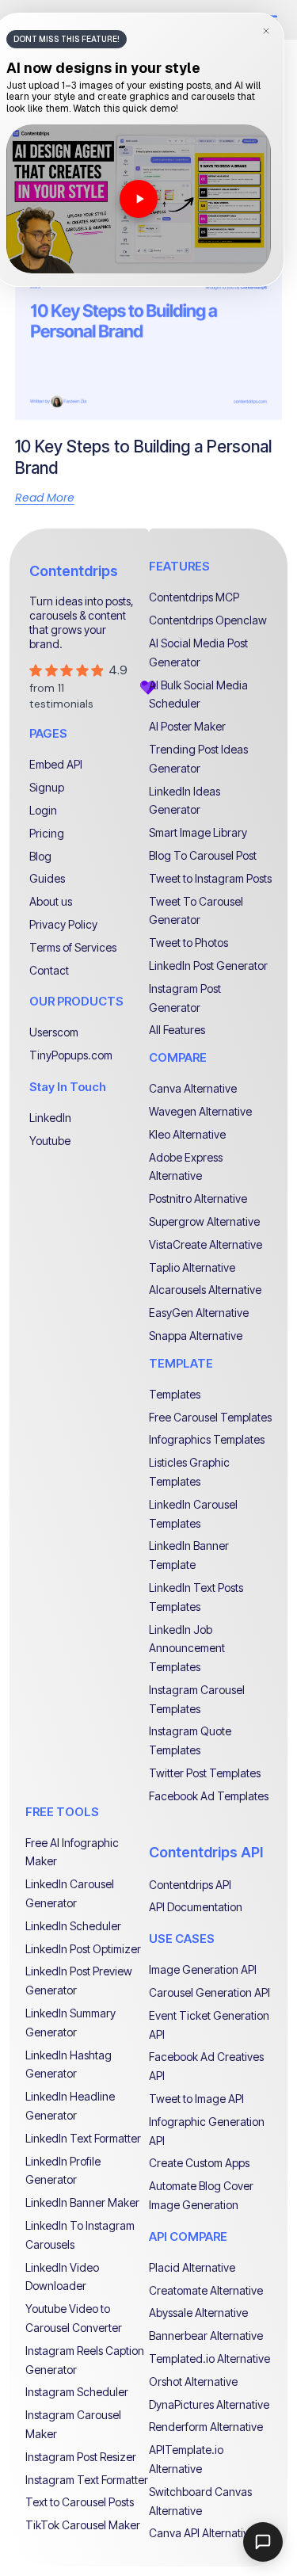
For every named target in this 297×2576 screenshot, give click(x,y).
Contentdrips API (206, 1852)
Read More (45, 498)
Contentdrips (74, 571)
